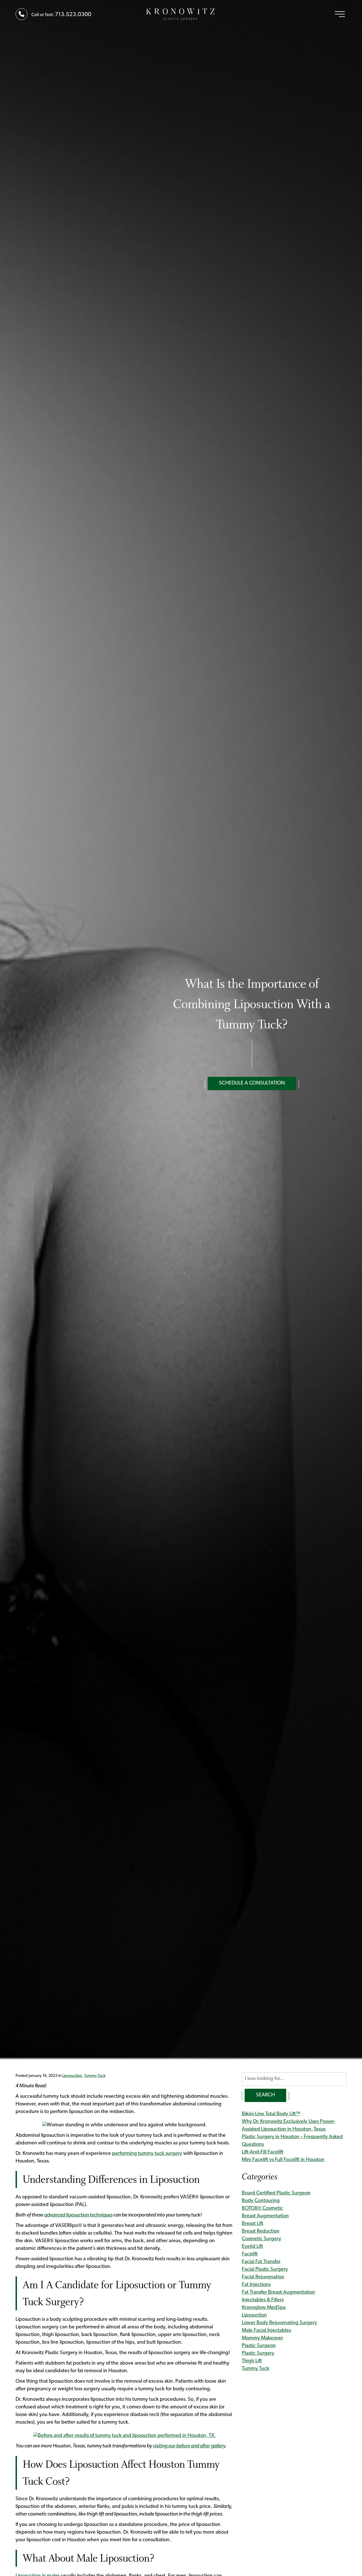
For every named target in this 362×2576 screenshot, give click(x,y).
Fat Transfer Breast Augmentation (278, 2293)
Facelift (250, 2254)
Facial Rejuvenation (263, 2277)
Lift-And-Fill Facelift (263, 2152)
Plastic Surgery (258, 2354)
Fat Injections (256, 2285)
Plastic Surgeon (259, 2346)
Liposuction (72, 2076)
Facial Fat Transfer (261, 2262)
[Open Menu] (340, 14)
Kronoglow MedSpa (264, 2308)
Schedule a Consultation (252, 1083)
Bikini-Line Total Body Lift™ (271, 2114)
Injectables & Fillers (263, 2300)
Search (265, 2095)
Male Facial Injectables (266, 2331)
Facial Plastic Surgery (265, 2270)
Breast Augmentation (265, 2216)
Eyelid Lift (252, 2247)
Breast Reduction (261, 2231)
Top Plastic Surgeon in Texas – (181, 14)
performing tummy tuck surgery (147, 2154)
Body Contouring (261, 2201)
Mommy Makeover (262, 2338)
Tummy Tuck (95, 2076)
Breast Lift (253, 2224)
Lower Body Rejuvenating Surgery (279, 2323)
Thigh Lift (252, 2361)
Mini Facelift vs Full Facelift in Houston (283, 2160)
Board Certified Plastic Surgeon (276, 2193)
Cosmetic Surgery (261, 2239)
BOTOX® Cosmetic (262, 2209)
